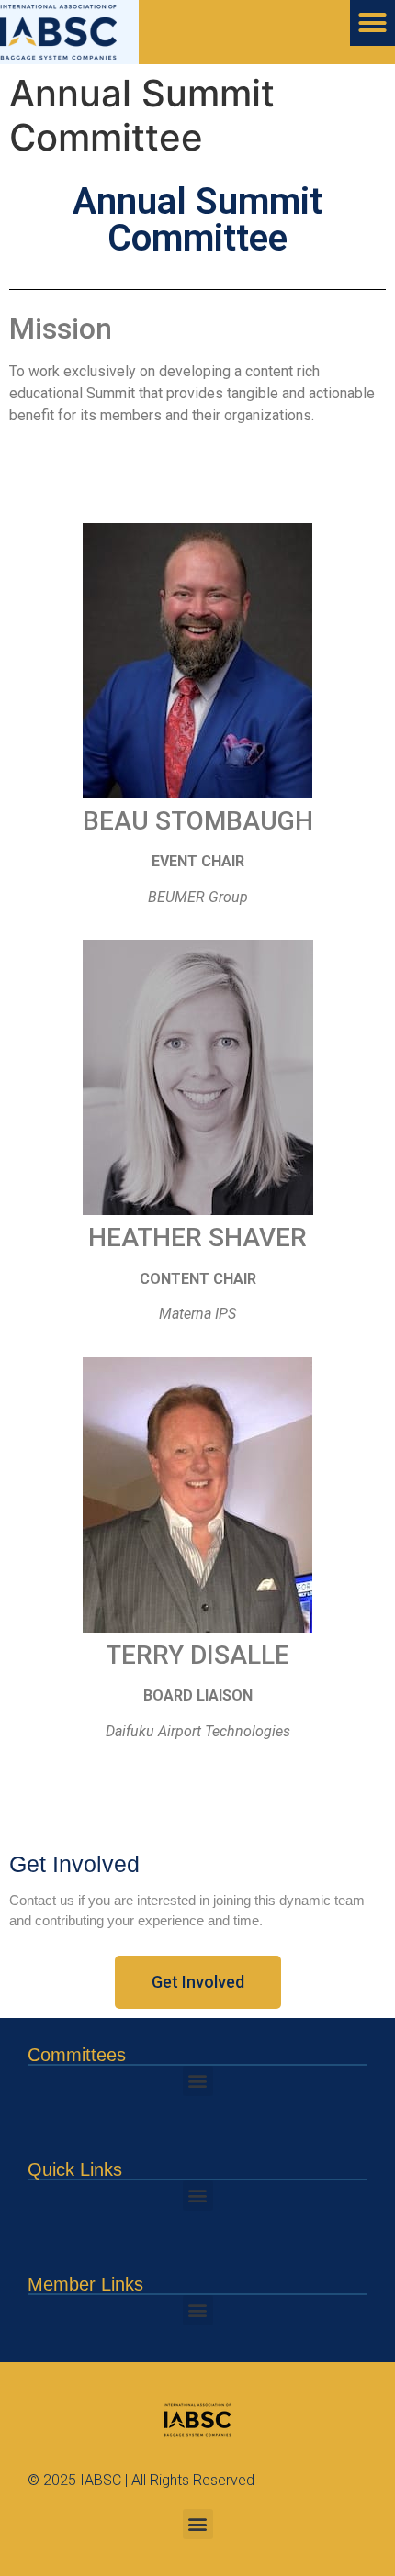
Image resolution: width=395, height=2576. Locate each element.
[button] (198, 2081)
